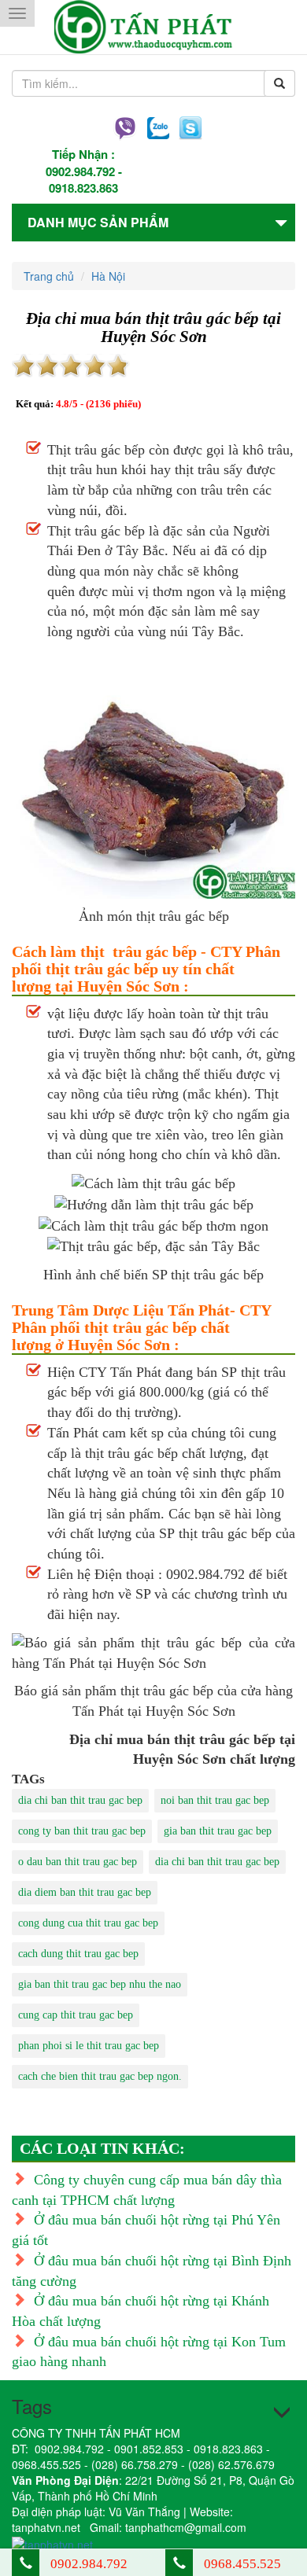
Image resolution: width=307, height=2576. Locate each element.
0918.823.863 (83, 188)
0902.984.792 (80, 171)
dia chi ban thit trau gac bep (80, 1800)
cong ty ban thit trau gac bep (82, 1831)
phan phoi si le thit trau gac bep (89, 2046)
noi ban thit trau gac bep (215, 1800)
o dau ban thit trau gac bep (78, 1862)
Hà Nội (108, 276)
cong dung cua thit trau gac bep (88, 1923)
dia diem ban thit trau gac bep (85, 1892)
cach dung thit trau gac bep (78, 1954)
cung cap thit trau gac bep (76, 2015)
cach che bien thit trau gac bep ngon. (100, 2076)
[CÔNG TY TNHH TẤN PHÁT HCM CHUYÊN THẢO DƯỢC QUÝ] (154, 27)
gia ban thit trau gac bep (218, 1831)
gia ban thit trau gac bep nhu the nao (100, 1984)
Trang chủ (49, 276)
